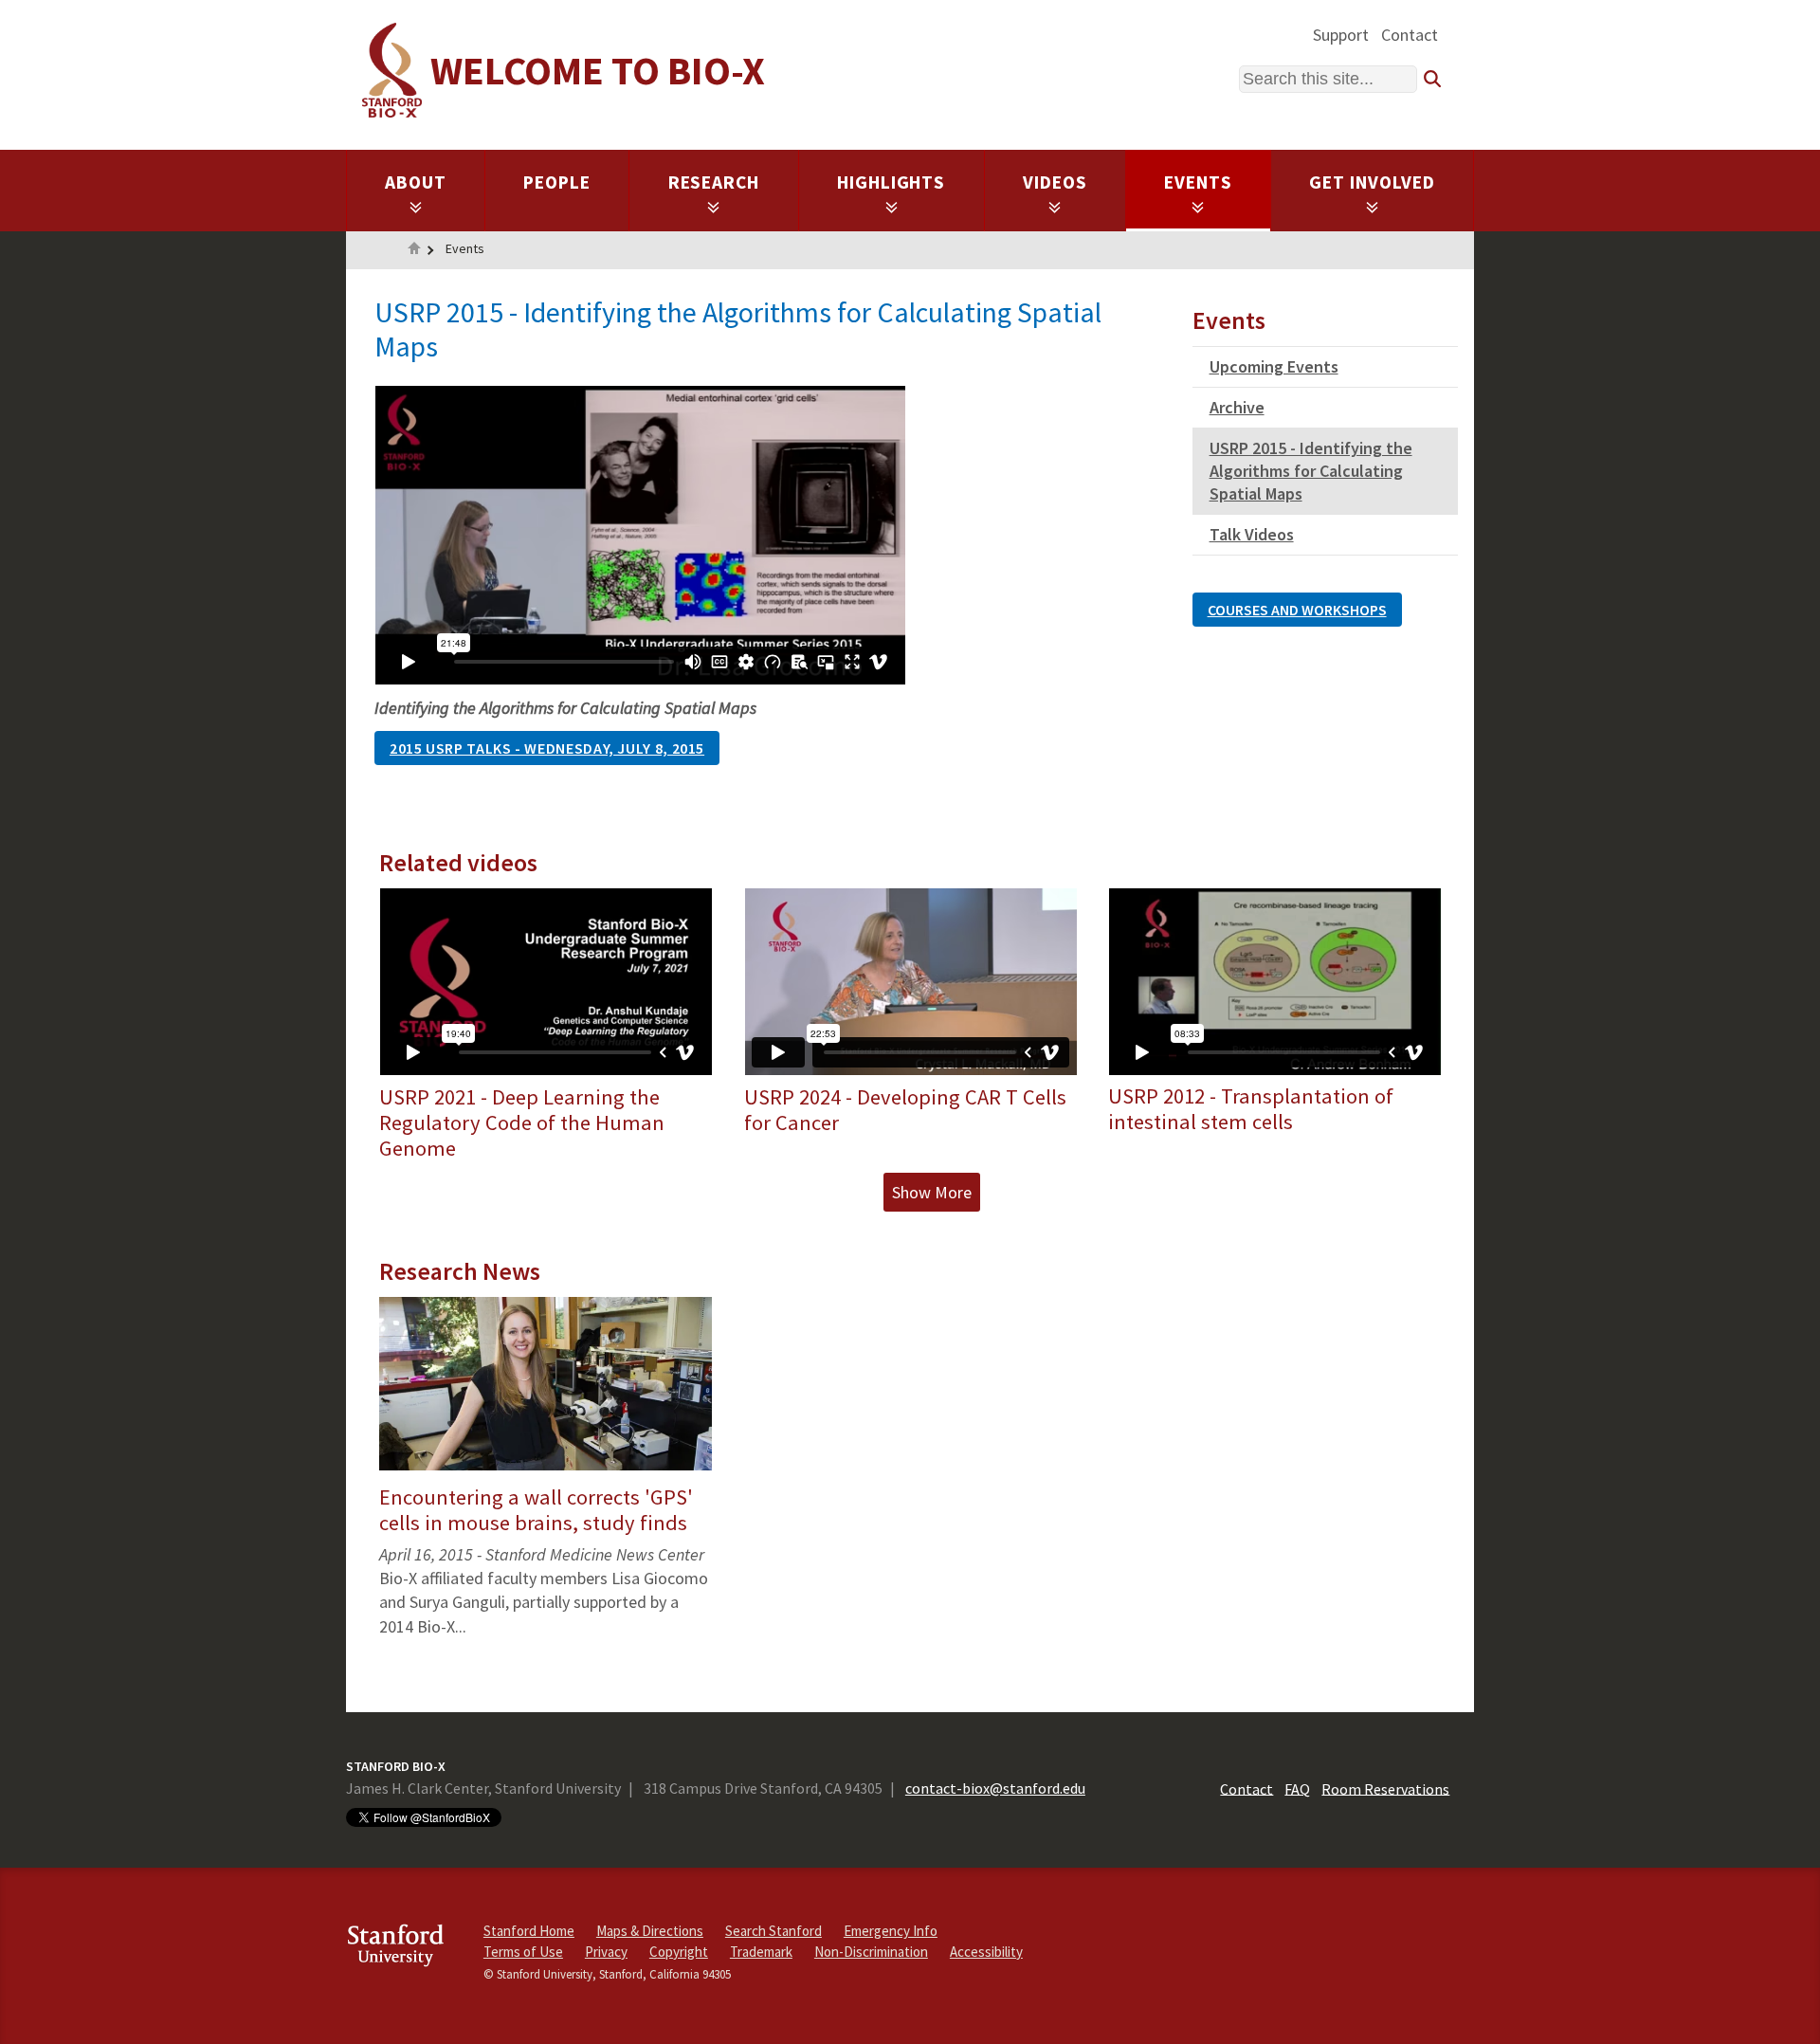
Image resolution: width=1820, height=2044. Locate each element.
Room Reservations (1385, 1788)
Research (714, 182)
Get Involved (1372, 182)
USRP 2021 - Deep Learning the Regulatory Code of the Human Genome (522, 1122)
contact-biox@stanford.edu (995, 1788)
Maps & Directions (650, 1931)
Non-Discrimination (871, 1952)
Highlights (892, 182)
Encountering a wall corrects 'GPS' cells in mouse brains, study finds (536, 1510)
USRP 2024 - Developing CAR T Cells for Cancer (905, 1110)
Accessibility (986, 1952)
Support (1341, 35)
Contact (1410, 35)
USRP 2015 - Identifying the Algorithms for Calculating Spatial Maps (1311, 471)
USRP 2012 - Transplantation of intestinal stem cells (1251, 1109)
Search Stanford (773, 1931)
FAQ (1297, 1788)
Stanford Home (529, 1931)
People (557, 182)
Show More (932, 1192)
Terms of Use (523, 1952)
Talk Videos (1252, 534)
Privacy (606, 1952)
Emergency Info (891, 1931)
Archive (1237, 407)
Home (414, 250)
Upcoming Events (1274, 366)
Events (1198, 182)
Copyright (679, 1952)
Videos (1055, 182)
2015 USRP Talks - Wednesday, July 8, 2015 (547, 748)
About (416, 182)
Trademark (761, 1952)
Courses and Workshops (1297, 610)
